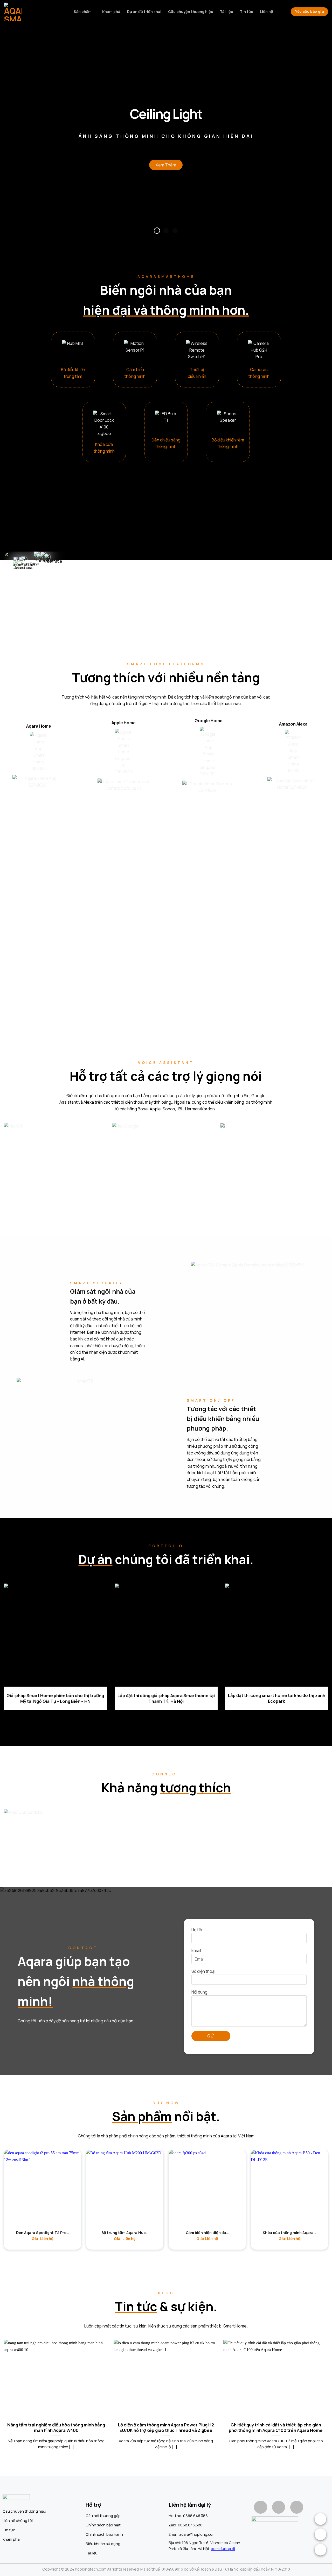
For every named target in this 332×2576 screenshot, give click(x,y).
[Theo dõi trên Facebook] (260, 2507)
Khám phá (111, 12)
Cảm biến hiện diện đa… (207, 2233)
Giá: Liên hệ (43, 2239)
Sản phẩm (83, 12)
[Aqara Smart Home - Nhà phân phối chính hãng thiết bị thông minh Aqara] (30, 12)
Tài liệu (227, 12)
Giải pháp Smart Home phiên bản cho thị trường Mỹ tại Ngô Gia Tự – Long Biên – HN (55, 1698)
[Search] (282, 12)
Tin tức (247, 12)
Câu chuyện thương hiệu (191, 12)
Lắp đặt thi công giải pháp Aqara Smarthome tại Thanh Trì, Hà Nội (166, 1698)
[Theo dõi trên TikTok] (279, 2507)
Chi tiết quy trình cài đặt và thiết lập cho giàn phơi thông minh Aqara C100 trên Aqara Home (276, 2427)
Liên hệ (267, 12)
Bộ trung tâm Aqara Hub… (125, 2233)
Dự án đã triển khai (144, 12)
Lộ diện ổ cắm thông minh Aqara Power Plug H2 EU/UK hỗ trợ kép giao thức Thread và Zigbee (166, 2427)
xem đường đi (223, 2548)
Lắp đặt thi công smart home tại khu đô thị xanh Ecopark (277, 1698)
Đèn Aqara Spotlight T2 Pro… (43, 2233)
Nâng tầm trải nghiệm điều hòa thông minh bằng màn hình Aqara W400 (56, 2427)
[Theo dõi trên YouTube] (297, 2507)
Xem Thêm (166, 165)
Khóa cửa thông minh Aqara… (289, 2233)
